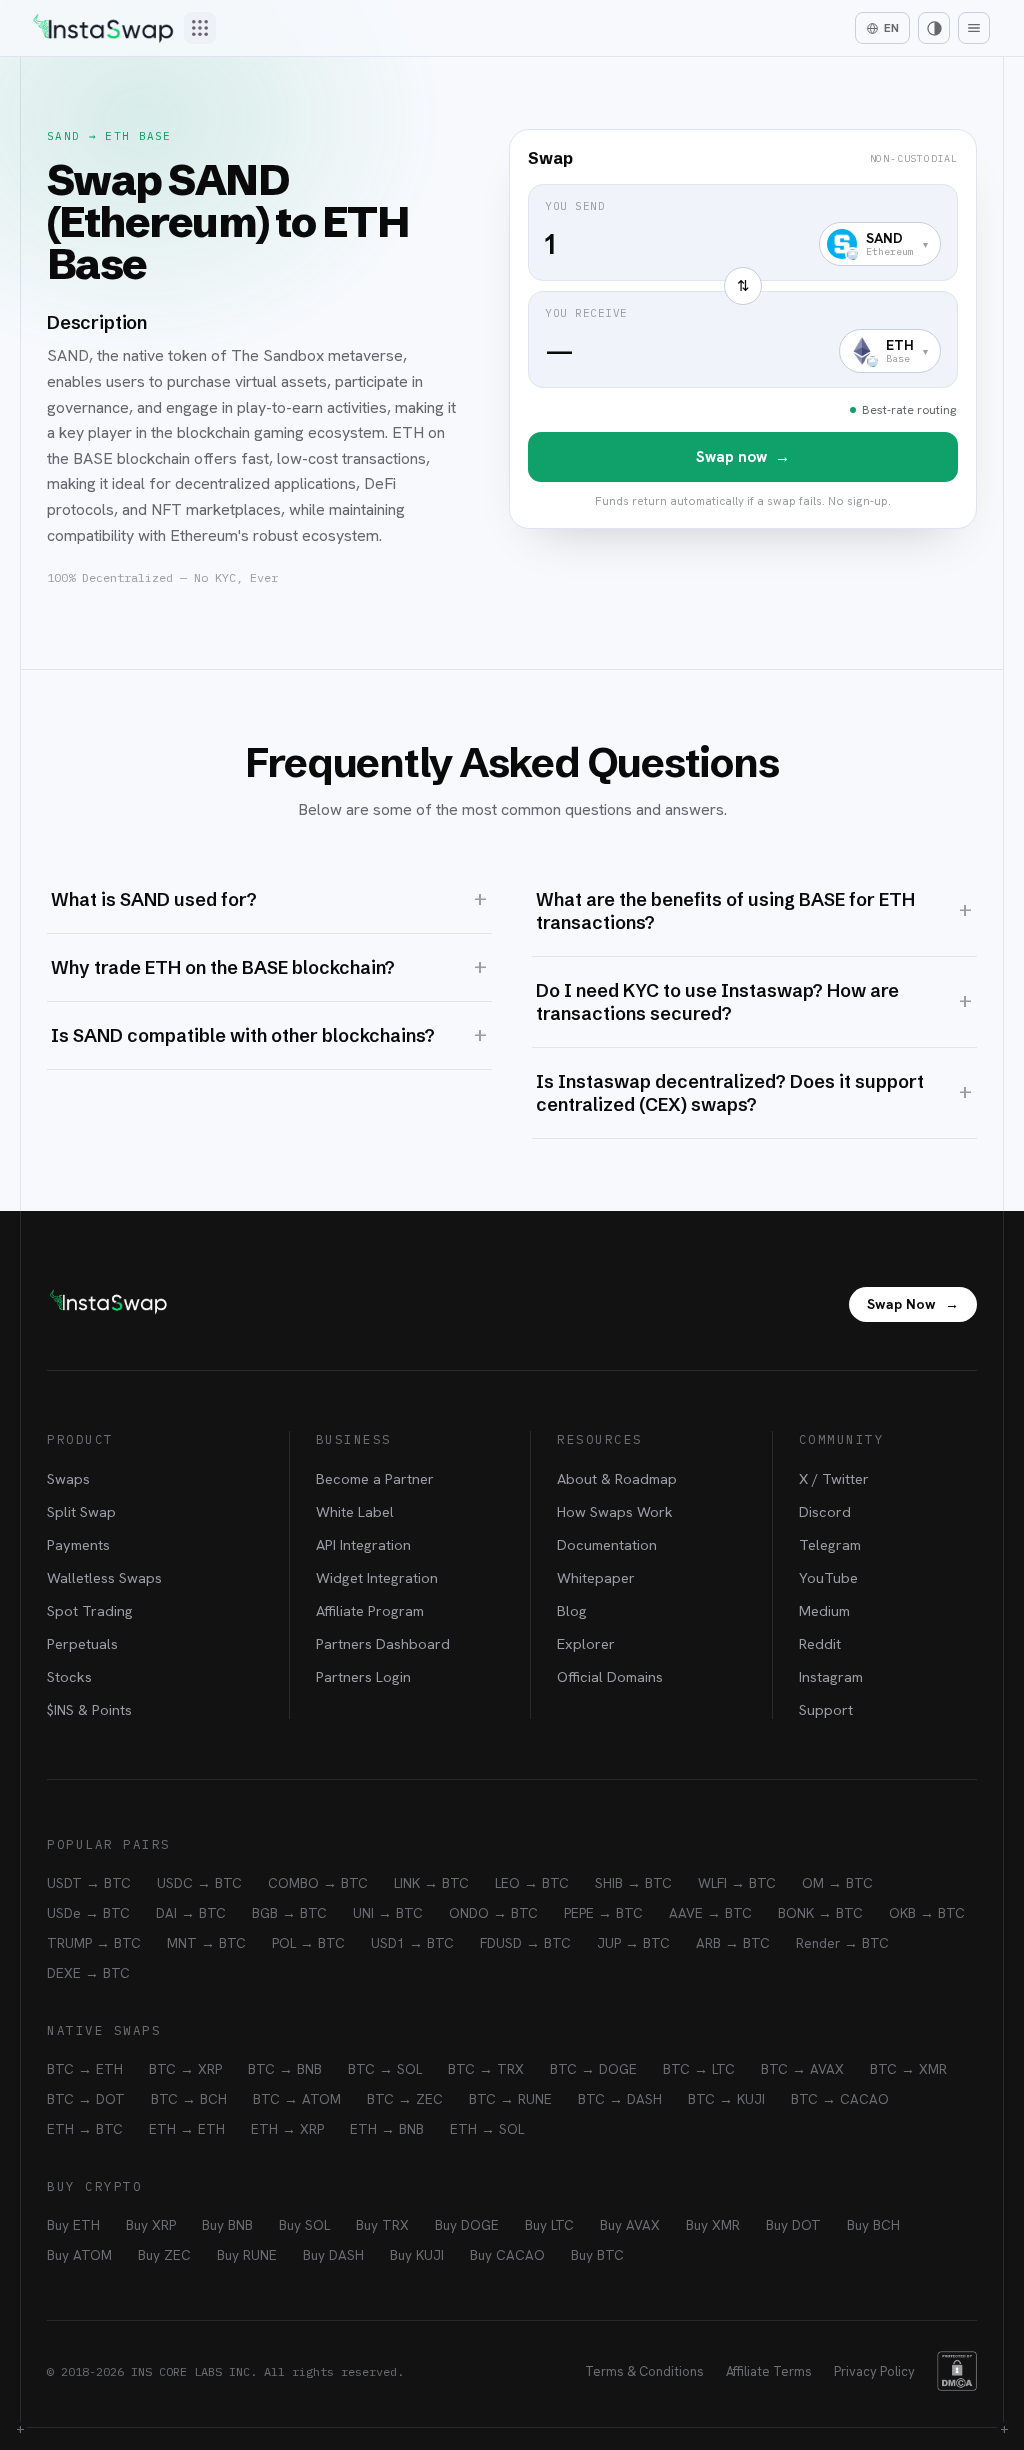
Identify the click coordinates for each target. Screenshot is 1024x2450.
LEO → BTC (532, 1883)
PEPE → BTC (603, 1913)
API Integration (363, 1544)
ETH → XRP (287, 2129)
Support (826, 1709)
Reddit (820, 1643)
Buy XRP (151, 2225)
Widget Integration (377, 1577)
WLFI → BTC (737, 1883)
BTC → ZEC (405, 2099)
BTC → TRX (486, 2069)
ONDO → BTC (493, 1913)
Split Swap (81, 1511)
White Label (355, 1511)
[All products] (200, 28)
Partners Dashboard (383, 1643)
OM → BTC (837, 1883)
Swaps (68, 1478)
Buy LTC (549, 2225)
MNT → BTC (206, 1943)
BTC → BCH (189, 2099)
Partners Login (363, 1676)
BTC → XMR (908, 2069)
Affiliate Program (370, 1610)
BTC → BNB (285, 2069)
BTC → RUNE (510, 2099)
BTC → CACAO (840, 2099)
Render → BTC (842, 1943)
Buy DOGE (467, 2225)
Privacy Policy (874, 2371)
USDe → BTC (88, 1913)
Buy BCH (873, 2225)
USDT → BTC (89, 1883)
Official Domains (610, 1676)
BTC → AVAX (802, 2069)
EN (891, 28)
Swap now (743, 457)
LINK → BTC (431, 1883)
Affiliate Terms (769, 2371)
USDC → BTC (199, 1883)
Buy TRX (382, 2225)
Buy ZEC (164, 2255)
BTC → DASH (620, 2099)
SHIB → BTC (633, 1883)
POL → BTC (308, 1943)
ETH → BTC (85, 2129)
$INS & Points (89, 1709)
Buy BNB (227, 2225)
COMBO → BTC (318, 1883)
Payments (78, 1544)
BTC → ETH (85, 2069)
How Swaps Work (615, 1511)
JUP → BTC (633, 1943)
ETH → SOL (487, 2129)
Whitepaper (596, 1577)
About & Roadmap (617, 1478)
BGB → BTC (289, 1913)
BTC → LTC (699, 2069)
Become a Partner (375, 1478)
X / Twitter (834, 1478)
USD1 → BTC (412, 1943)
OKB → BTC (927, 1913)
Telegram (830, 1544)
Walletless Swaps (104, 1577)
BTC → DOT (86, 2099)
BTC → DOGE (593, 2069)
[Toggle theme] (934, 28)
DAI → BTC (191, 1913)
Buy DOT (793, 2225)
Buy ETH (73, 2225)
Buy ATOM (79, 2255)
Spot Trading (90, 1610)
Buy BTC (597, 2255)
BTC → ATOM (297, 2099)
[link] (743, 329)
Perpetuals (82, 1643)
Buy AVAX (630, 2225)
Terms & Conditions (644, 2371)
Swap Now (913, 1304)
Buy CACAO (507, 2255)
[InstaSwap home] (103, 28)
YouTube (828, 1577)
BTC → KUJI (726, 2099)
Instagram (831, 1676)
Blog (572, 1610)
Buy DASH (333, 2255)
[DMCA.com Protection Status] (957, 2371)
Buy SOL (304, 2225)
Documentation (607, 1544)
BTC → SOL (385, 2069)
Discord (825, 1511)
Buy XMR (713, 2225)
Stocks (69, 1676)
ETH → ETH (187, 2129)
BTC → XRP (185, 2069)
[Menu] (974, 28)
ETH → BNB (387, 2129)
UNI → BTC (388, 1913)
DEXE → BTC (88, 1973)
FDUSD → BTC (525, 1943)
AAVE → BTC (710, 1913)
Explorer (586, 1643)
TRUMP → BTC (94, 1943)
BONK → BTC (820, 1913)
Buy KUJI (417, 2255)
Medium (824, 1610)
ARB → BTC (733, 1943)
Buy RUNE (247, 2255)
